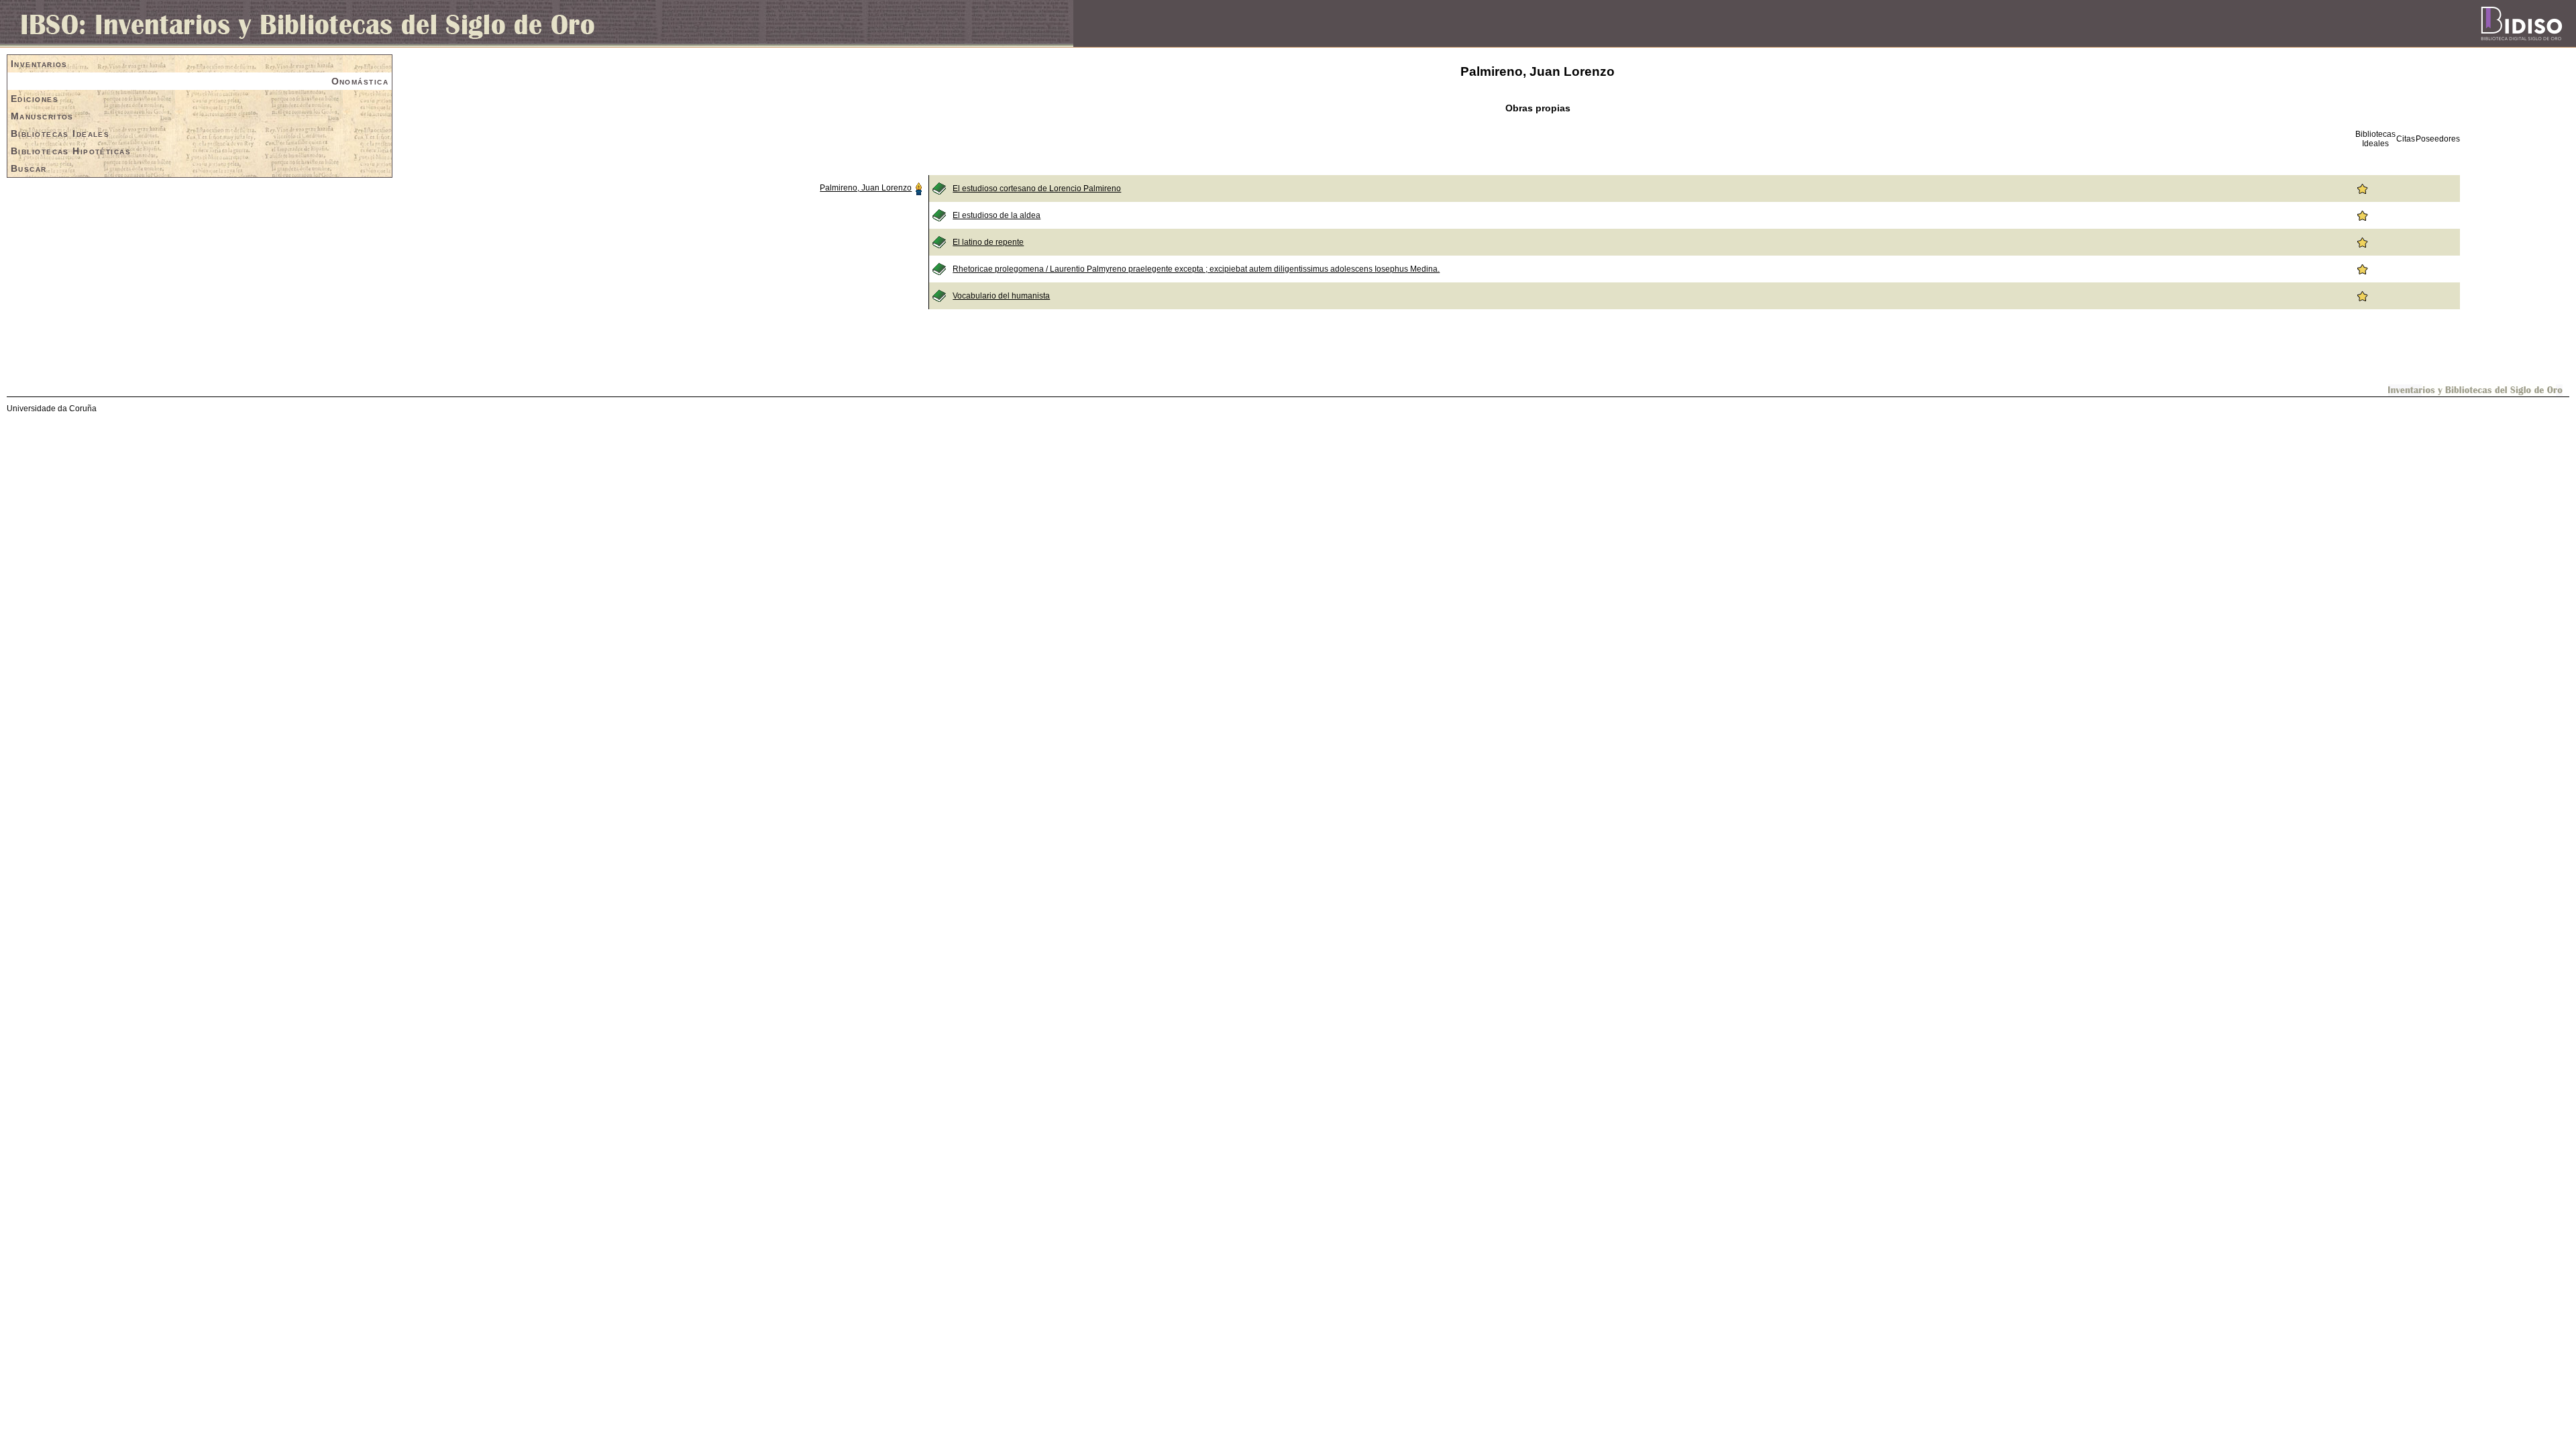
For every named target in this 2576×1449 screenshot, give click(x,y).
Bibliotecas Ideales (60, 133)
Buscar (29, 168)
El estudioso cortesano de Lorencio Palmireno (1037, 189)
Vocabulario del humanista (1001, 296)
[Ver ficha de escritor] (918, 188)
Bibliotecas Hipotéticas (71, 151)
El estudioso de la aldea (997, 215)
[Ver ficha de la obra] (939, 188)
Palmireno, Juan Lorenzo (866, 188)
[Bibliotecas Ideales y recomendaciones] (2362, 188)
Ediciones (35, 99)
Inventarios (39, 64)
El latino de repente (988, 242)
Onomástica (360, 81)
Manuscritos (42, 116)
